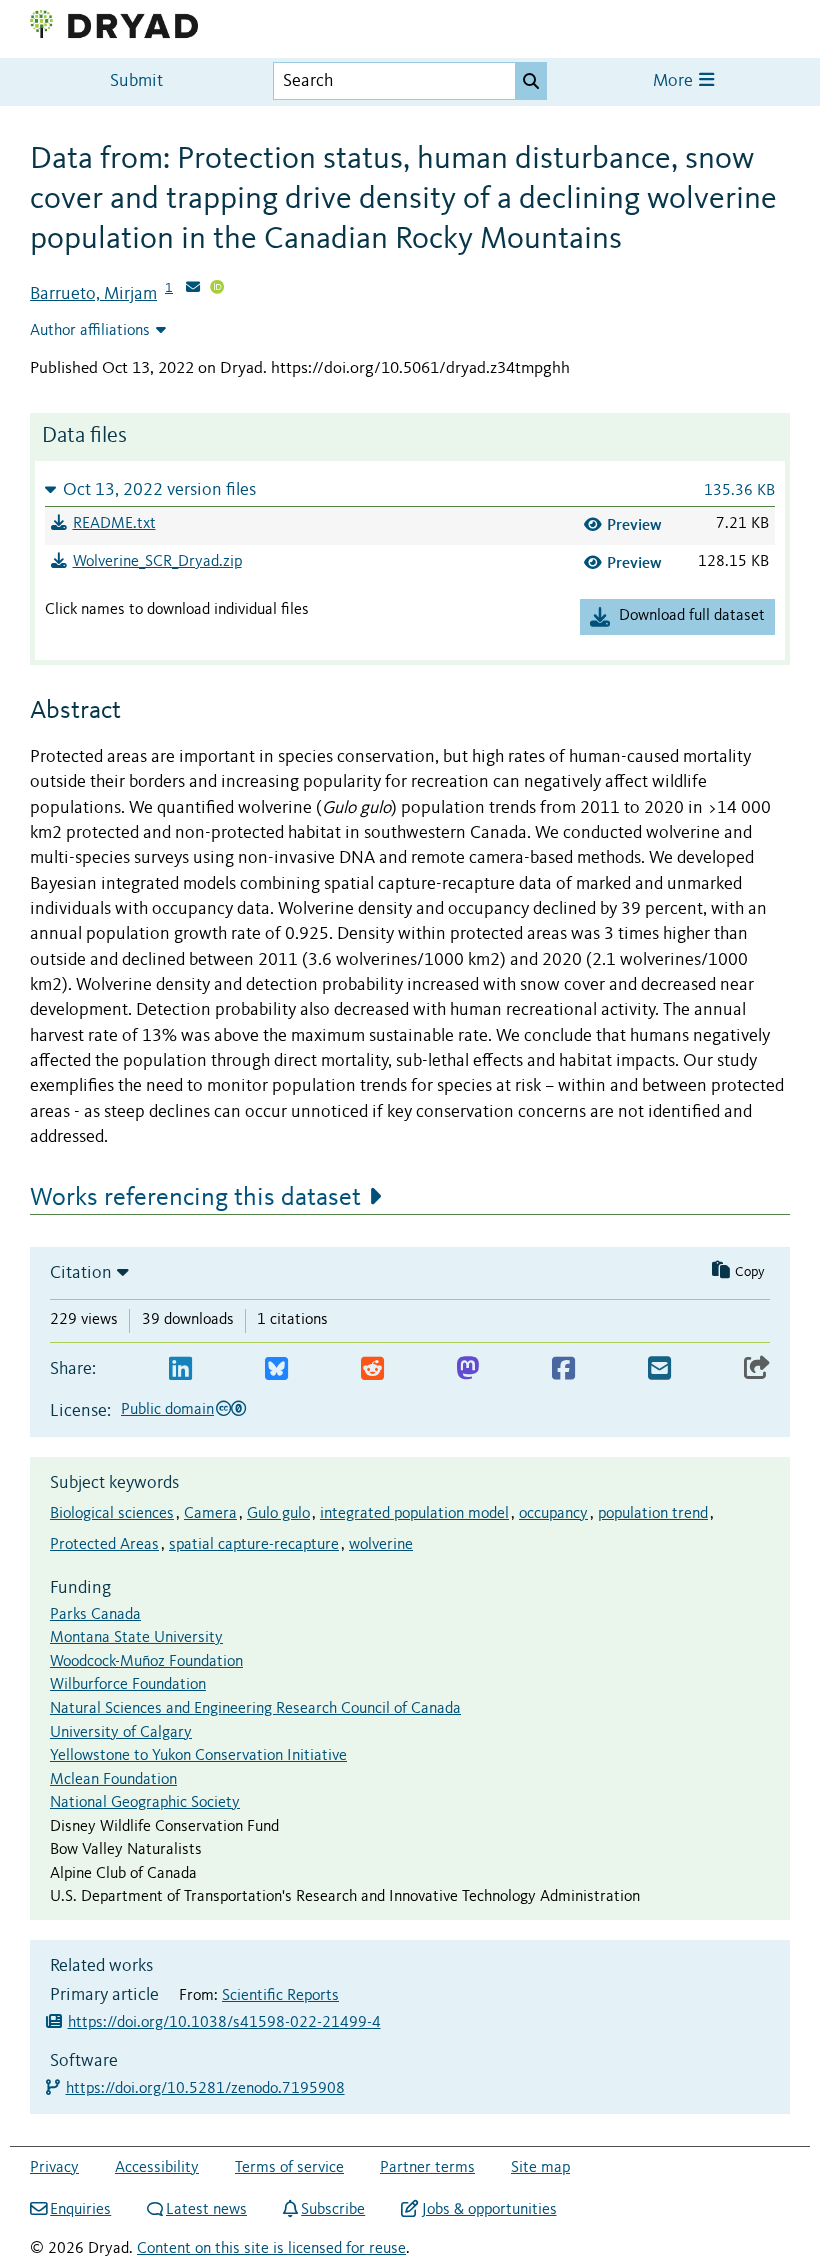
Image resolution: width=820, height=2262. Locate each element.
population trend (653, 1514)
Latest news (206, 2210)
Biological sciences (112, 1514)
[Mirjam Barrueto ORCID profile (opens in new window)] (217, 289)
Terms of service (289, 2168)
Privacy (54, 2168)
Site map (540, 2168)
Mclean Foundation (113, 1780)
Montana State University (136, 1638)
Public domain (167, 1410)
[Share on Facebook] (563, 1369)
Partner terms (427, 2168)
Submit (136, 81)
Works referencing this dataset (195, 1198)
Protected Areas (104, 1545)
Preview (634, 524)
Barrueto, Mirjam (93, 294)
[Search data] (531, 81)
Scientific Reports (280, 1996)
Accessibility (157, 2168)
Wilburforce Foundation (128, 1685)
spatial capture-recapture (254, 1545)
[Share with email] (659, 1369)
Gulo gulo (278, 1514)
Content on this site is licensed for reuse (271, 2249)
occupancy (553, 1514)
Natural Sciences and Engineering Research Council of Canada (255, 1709)
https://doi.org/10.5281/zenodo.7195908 (206, 2089)
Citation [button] (81, 1273)
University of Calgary (121, 1733)
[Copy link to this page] (757, 1369)
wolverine (381, 1545)
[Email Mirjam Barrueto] (193, 289)
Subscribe (333, 2210)
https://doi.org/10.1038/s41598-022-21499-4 (224, 2023)
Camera (210, 1514)
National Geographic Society (145, 1803)
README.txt (114, 524)
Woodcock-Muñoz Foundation (146, 1662)
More (675, 81)
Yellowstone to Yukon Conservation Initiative (198, 1756)
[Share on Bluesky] (276, 1369)
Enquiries (80, 2210)
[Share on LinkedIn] (180, 1369)
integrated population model (414, 1514)
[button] (410, 489)
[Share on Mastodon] (467, 1369)
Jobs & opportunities (489, 2210)
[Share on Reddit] (372, 1369)
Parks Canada (95, 1615)
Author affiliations (90, 331)
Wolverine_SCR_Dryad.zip (157, 562)
